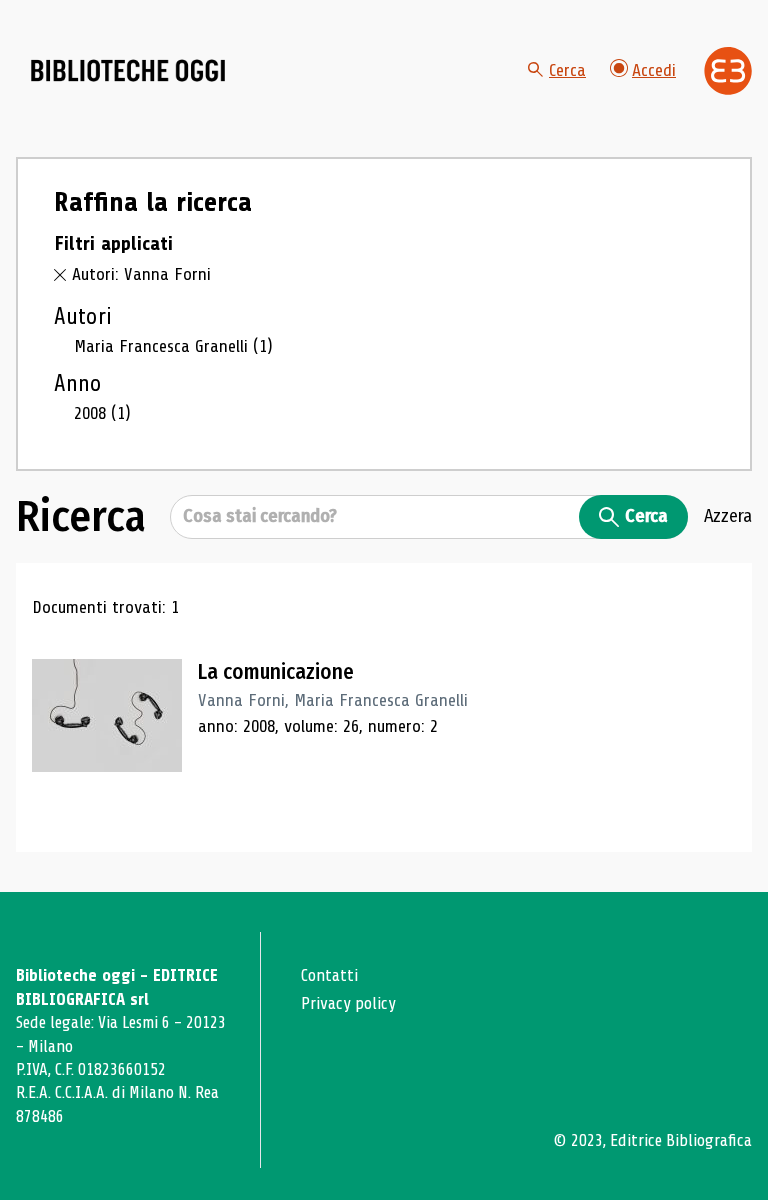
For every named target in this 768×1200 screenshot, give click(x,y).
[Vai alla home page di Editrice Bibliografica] (728, 71)
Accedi (654, 70)
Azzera (728, 516)
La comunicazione (276, 672)
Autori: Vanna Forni (141, 274)
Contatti (329, 975)
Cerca (567, 70)
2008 (102, 413)
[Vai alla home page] (128, 71)
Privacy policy (348, 1003)
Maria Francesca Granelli (173, 346)
